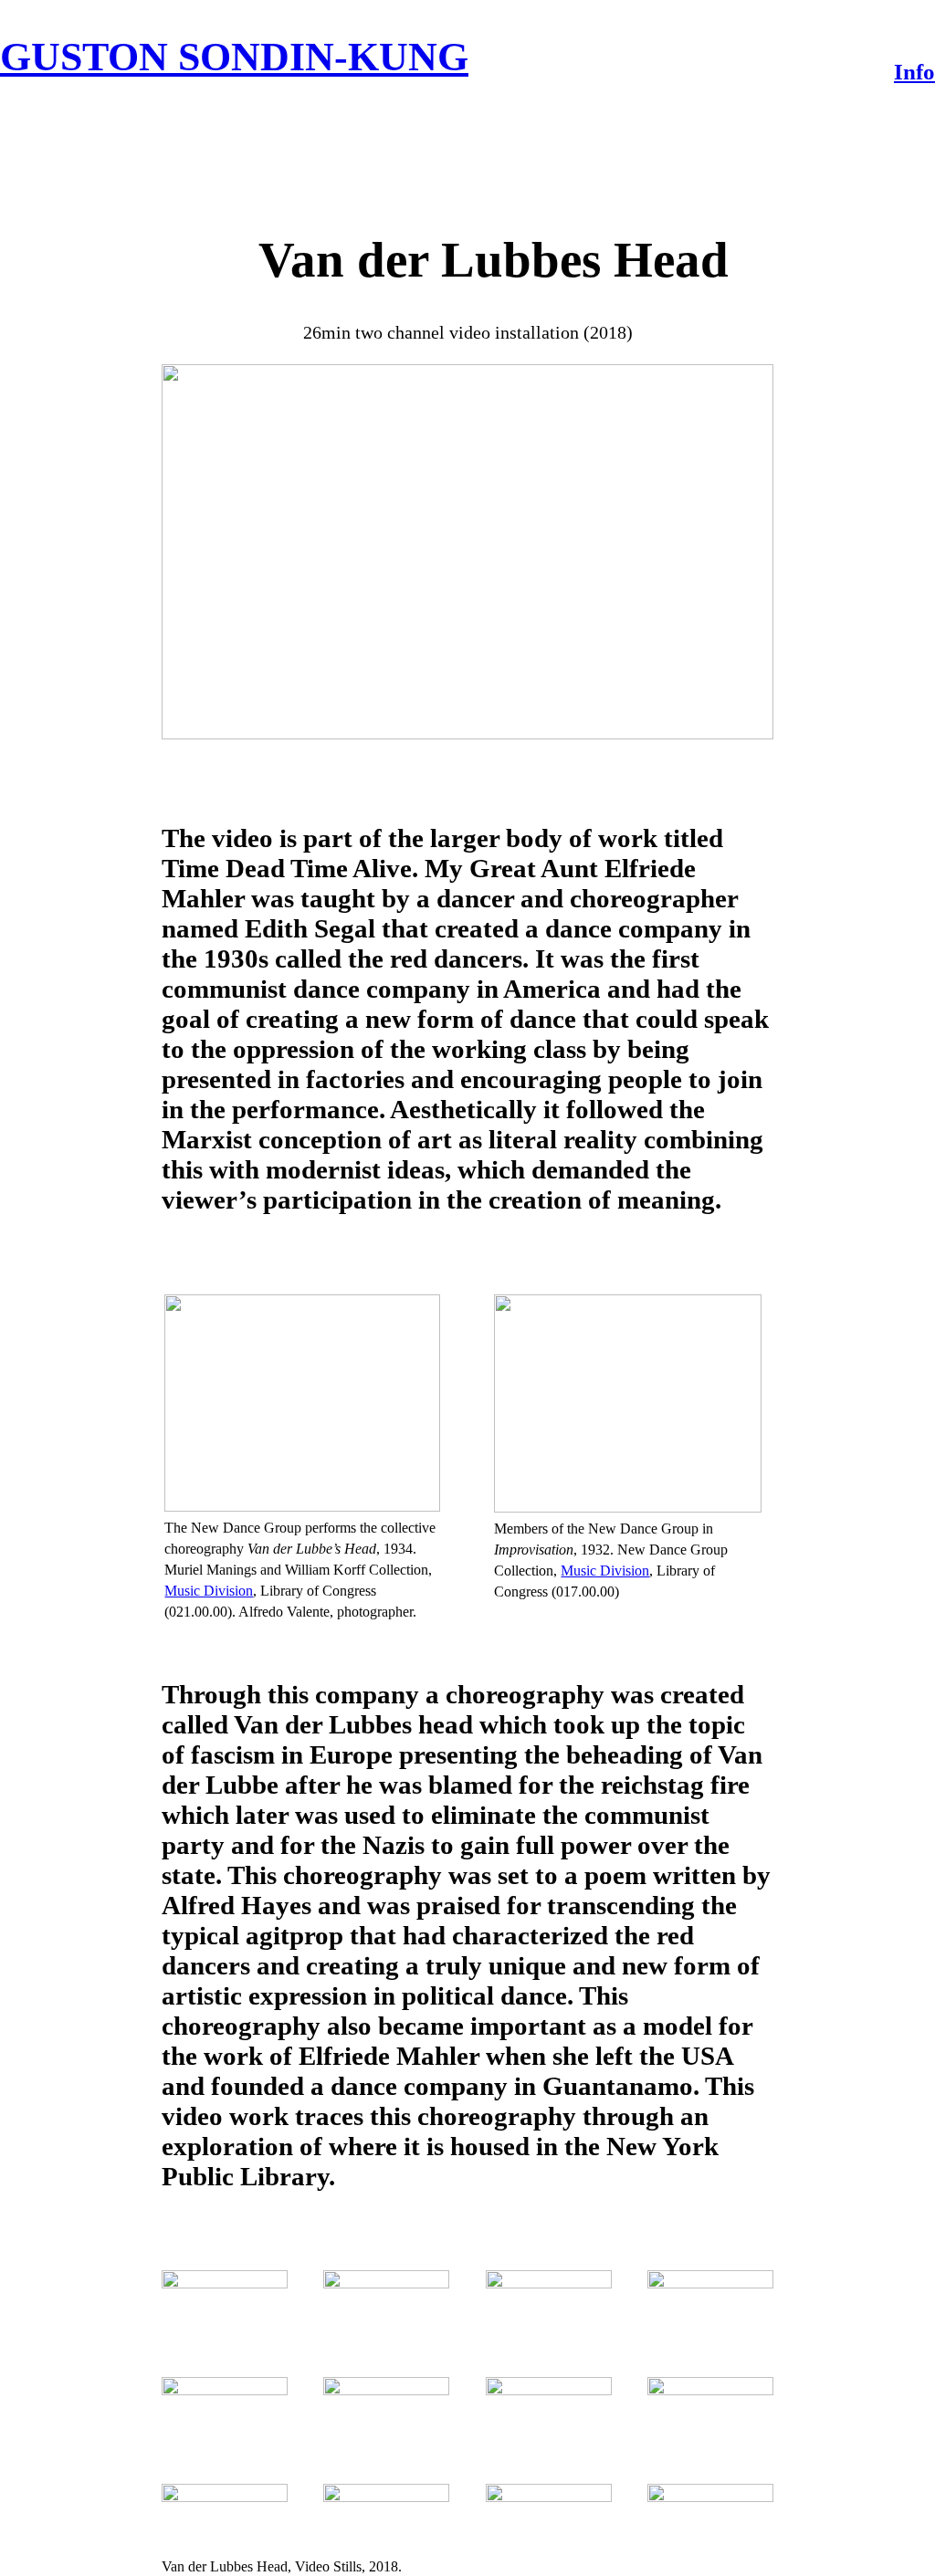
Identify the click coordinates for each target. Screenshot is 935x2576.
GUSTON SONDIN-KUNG (234, 57)
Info (914, 72)
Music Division (209, 1591)
